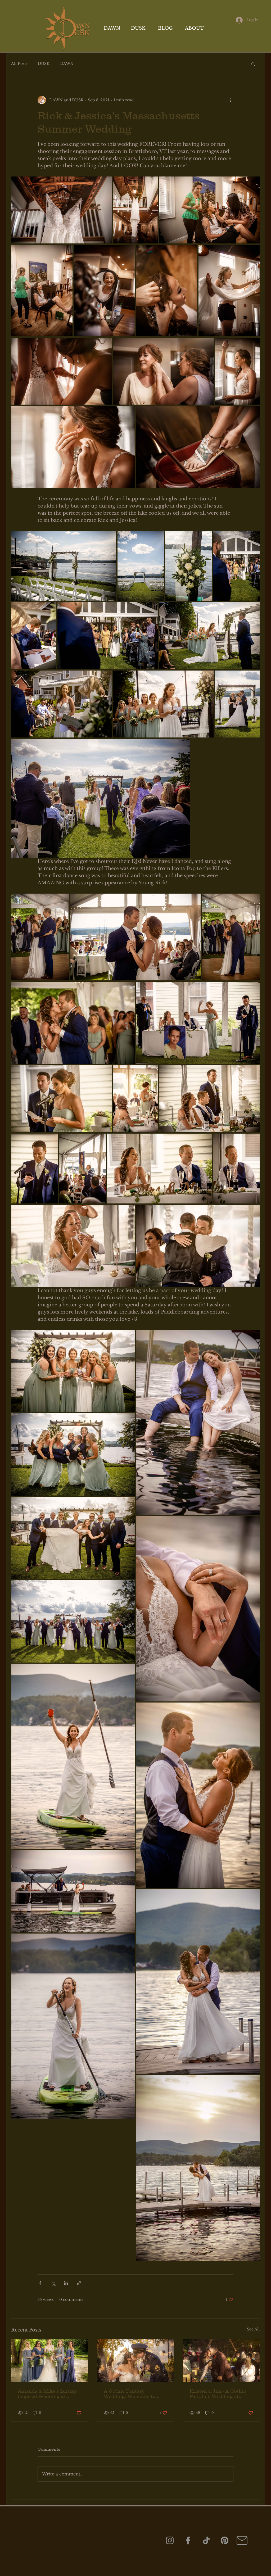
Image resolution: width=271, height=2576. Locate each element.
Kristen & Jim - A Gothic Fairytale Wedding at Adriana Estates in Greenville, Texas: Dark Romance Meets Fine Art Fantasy (219, 2394)
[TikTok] (206, 2540)
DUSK (44, 64)
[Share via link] (79, 2283)
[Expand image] (62, 210)
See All (253, 2329)
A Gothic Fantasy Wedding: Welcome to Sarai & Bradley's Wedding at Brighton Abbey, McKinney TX (135, 2394)
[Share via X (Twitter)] (53, 2283)
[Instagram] (170, 2540)
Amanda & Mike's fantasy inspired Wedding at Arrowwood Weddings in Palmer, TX (47, 2394)
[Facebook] (188, 2540)
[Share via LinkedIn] (66, 2283)
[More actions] (230, 100)
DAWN (67, 64)
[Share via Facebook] (40, 2283)
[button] (253, 64)
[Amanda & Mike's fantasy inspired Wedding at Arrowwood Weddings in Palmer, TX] (50, 2361)
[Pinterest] (225, 2540)
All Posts (19, 64)
